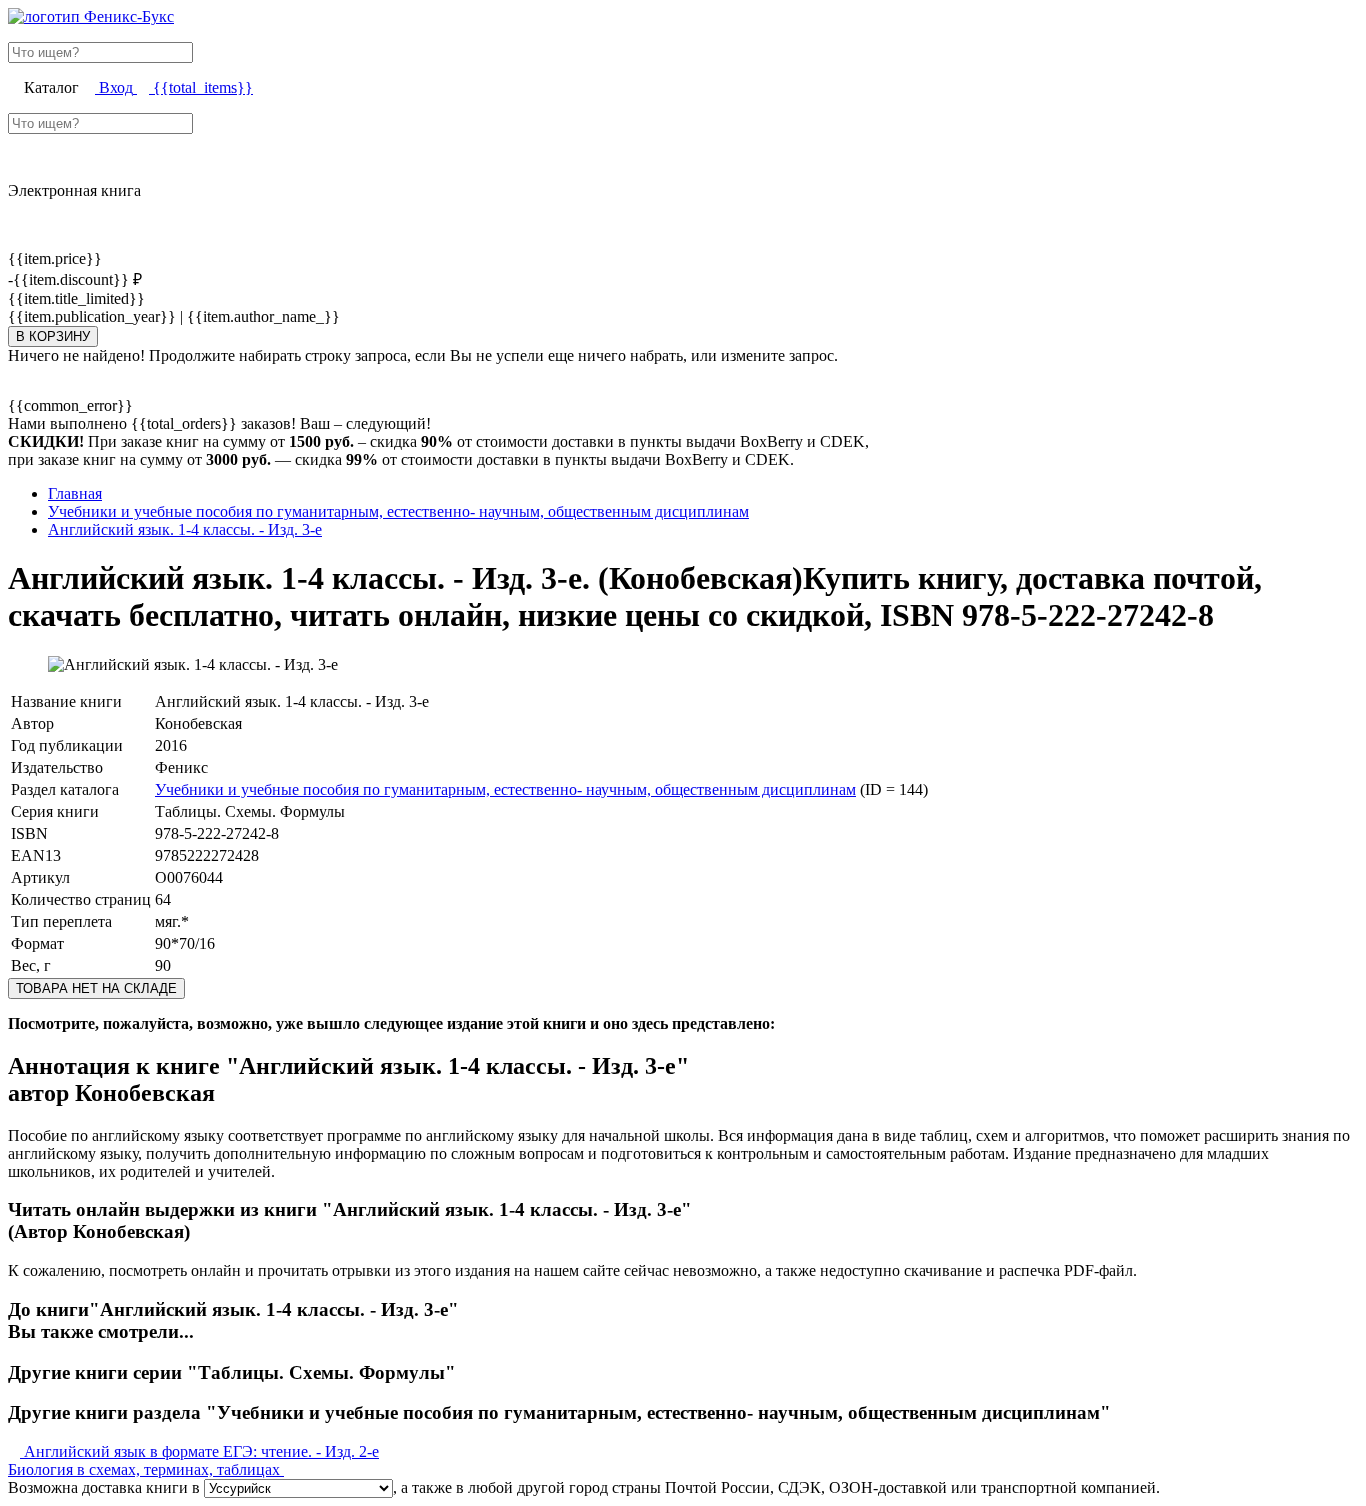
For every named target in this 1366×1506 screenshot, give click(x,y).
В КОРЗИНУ (53, 336)
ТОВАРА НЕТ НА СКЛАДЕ (96, 988)
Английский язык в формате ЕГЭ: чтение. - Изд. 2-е (199, 1451)
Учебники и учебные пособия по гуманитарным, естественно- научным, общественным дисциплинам (505, 789)
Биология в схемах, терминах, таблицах (146, 1469)
